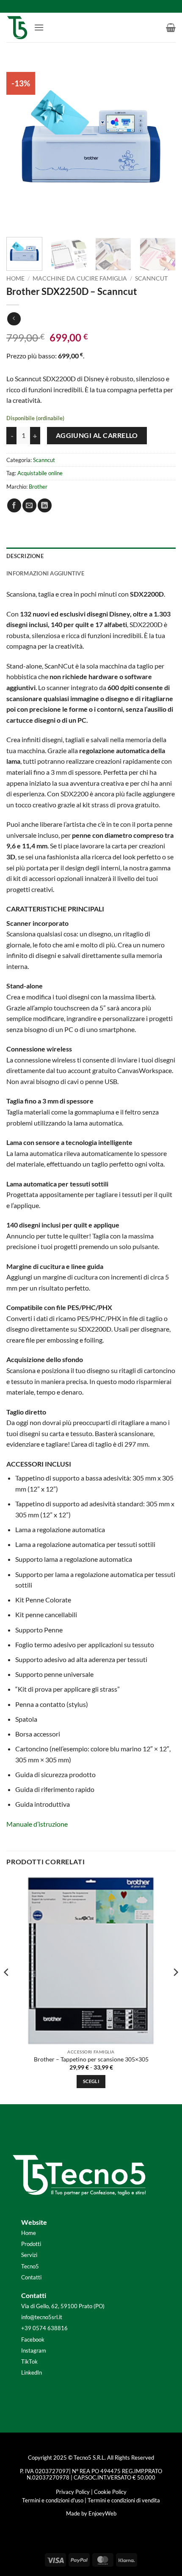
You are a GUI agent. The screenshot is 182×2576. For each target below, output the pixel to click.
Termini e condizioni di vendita (124, 2500)
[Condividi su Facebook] (14, 505)
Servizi (29, 2255)
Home (15, 278)
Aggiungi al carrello (97, 435)
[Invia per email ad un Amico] (29, 505)
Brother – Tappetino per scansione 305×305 (91, 2059)
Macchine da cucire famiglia (80, 278)
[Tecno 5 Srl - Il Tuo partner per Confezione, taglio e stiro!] (17, 28)
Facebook (33, 2339)
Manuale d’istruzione (37, 1824)
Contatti (31, 2277)
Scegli (91, 2081)
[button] (39, 27)
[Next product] (14, 319)
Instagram (34, 2350)
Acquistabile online (40, 473)
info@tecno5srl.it (42, 2317)
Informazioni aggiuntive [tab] (45, 573)
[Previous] (20, 144)
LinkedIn (32, 2372)
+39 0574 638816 (44, 2328)
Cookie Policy (110, 2492)
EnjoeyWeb (102, 2513)
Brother (38, 487)
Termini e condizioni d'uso (53, 2500)
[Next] (162, 144)
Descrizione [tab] (25, 556)
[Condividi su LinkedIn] (45, 505)
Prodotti (31, 2244)
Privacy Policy (73, 2492)
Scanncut (151, 278)
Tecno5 (30, 2266)
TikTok (29, 2361)
